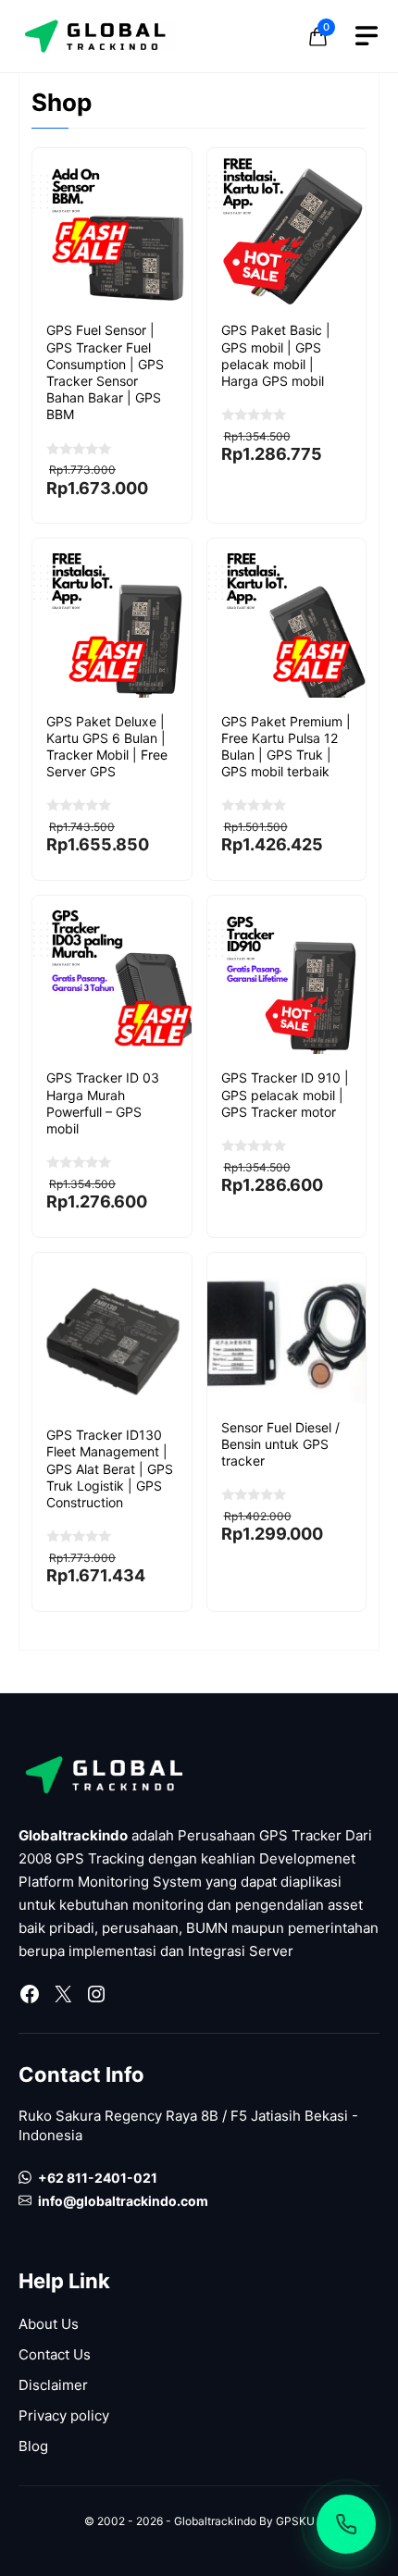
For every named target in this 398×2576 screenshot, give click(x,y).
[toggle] (367, 36)
